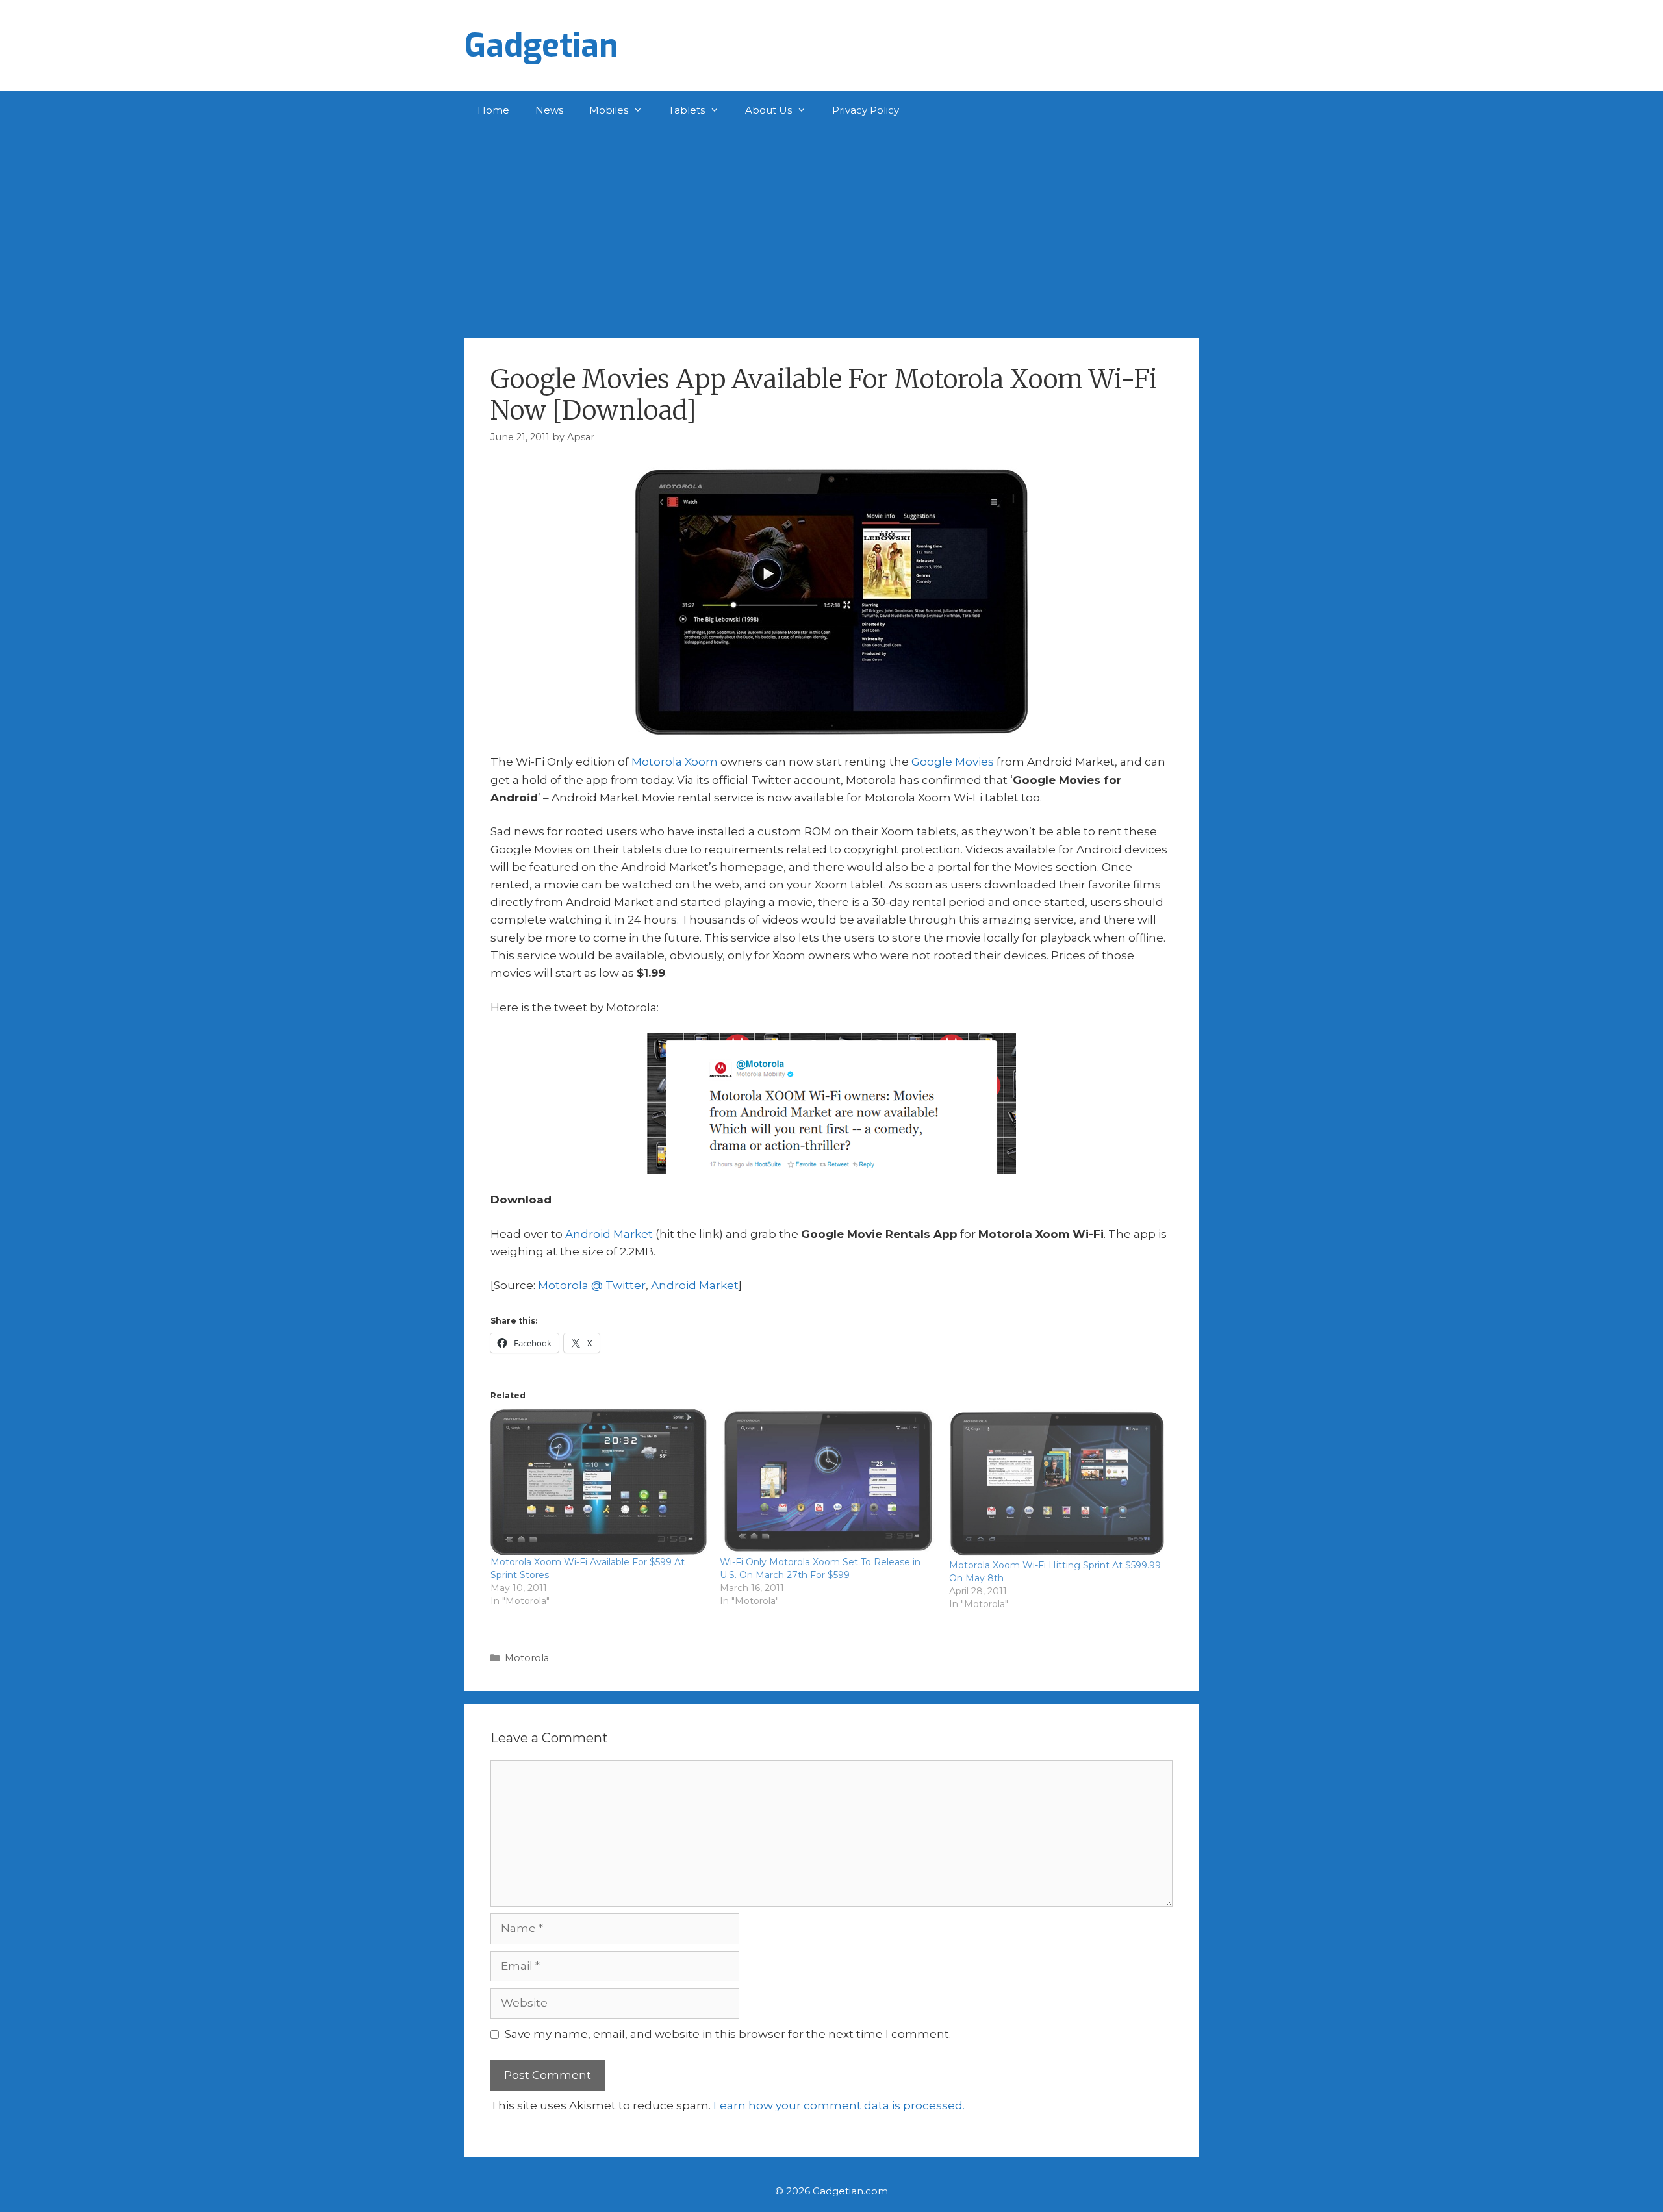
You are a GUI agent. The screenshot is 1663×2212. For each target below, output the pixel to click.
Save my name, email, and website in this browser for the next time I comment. (728, 2034)
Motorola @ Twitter (592, 1285)
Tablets (687, 110)
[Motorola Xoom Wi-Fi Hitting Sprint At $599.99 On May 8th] (1057, 1484)
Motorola (527, 1658)
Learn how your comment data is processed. (839, 2105)
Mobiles (609, 110)
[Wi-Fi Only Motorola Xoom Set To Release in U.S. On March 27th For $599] (828, 1482)
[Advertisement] (831, 227)
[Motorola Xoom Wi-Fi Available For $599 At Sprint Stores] (599, 1482)
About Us (768, 110)
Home (493, 110)
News (549, 110)
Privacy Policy (866, 110)
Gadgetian (541, 45)
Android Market (609, 1234)
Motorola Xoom (675, 762)
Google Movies (953, 762)
